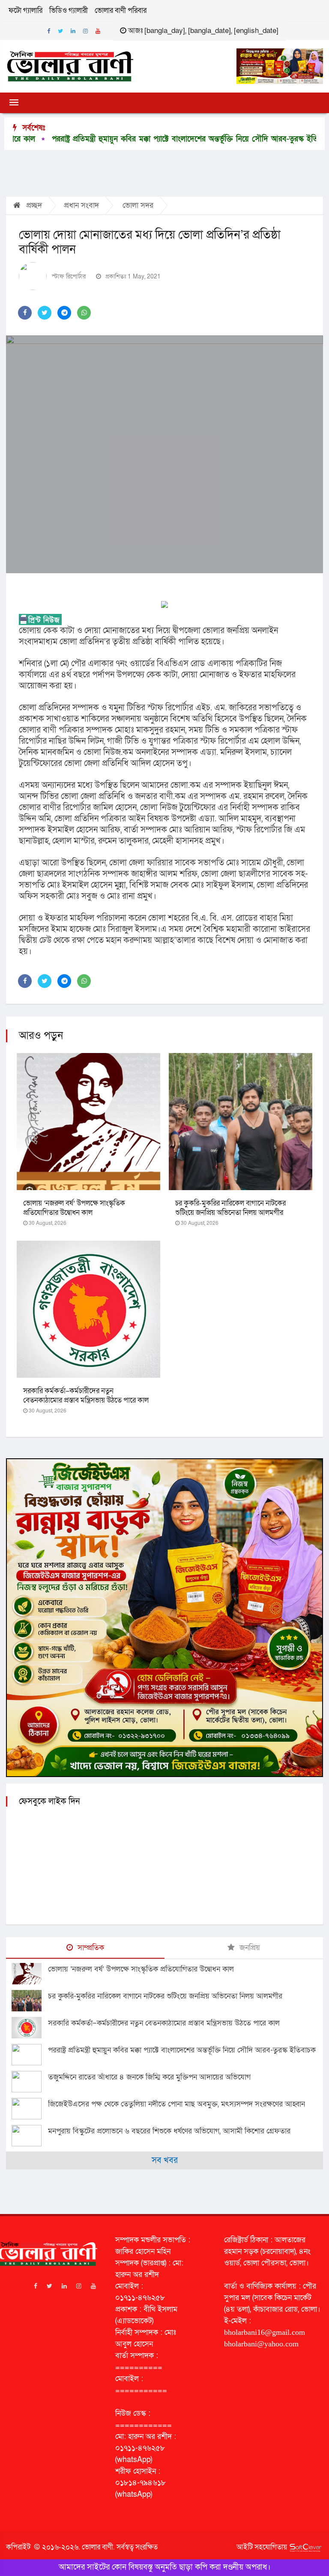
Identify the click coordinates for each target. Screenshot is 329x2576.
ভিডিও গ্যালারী (69, 10)
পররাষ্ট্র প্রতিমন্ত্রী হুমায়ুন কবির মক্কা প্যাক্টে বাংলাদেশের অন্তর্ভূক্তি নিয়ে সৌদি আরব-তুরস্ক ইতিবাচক (182, 2050)
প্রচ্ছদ (33, 205)
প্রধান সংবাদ (81, 205)
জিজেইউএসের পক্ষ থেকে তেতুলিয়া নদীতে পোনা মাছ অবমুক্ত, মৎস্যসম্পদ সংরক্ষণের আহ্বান (176, 2104)
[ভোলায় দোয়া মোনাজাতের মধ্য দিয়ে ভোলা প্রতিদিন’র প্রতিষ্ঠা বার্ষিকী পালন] (164, 454)
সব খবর (165, 2160)
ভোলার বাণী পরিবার (121, 10)
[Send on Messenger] (64, 313)
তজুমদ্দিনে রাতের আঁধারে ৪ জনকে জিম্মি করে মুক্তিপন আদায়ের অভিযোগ (149, 2077)
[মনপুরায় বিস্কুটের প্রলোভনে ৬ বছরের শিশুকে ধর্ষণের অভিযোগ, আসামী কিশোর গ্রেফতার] (30, 2136)
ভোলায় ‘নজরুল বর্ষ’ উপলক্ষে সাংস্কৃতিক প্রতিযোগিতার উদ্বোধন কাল (74, 1208)
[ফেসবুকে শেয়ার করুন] (25, 313)
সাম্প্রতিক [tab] (90, 1948)
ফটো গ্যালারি (25, 10)
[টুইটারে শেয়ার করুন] (45, 313)
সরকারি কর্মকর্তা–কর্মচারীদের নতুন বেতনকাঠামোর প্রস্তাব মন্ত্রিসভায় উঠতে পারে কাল (86, 1396)
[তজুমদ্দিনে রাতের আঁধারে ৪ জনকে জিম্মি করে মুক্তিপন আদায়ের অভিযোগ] (30, 2082)
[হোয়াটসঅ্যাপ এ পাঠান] (84, 313)
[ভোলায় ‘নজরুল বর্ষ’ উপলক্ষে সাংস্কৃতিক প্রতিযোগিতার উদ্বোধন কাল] (30, 1974)
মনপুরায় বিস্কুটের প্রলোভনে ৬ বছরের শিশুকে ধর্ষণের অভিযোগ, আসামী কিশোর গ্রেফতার (169, 2131)
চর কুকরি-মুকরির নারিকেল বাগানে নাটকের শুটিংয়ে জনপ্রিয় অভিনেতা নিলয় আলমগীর (230, 1208)
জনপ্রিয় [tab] (249, 1948)
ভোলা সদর (138, 205)
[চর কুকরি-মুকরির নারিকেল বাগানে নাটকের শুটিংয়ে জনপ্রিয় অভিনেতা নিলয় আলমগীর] (30, 2001)
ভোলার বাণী (97, 2547)
